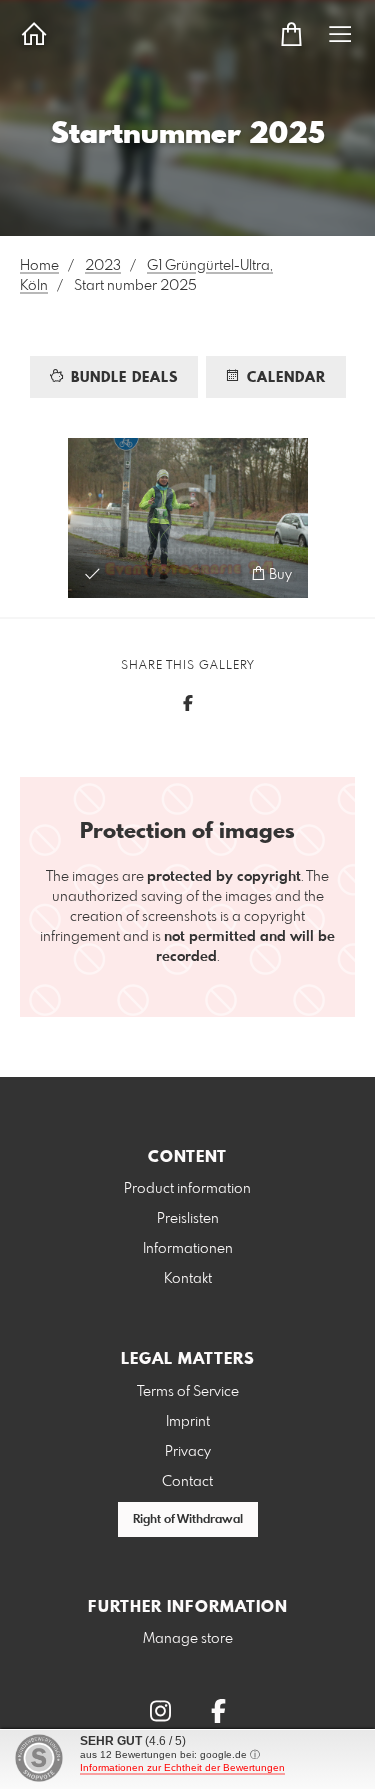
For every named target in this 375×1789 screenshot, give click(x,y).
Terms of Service (188, 1392)
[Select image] (92, 573)
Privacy (188, 1452)
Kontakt (188, 1279)
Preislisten (188, 1219)
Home (39, 266)
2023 (103, 266)
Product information (187, 1189)
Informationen (188, 1249)
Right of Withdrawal (188, 1520)
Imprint (188, 1422)
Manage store (188, 1639)
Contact (187, 1482)
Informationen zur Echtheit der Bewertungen (182, 1767)
